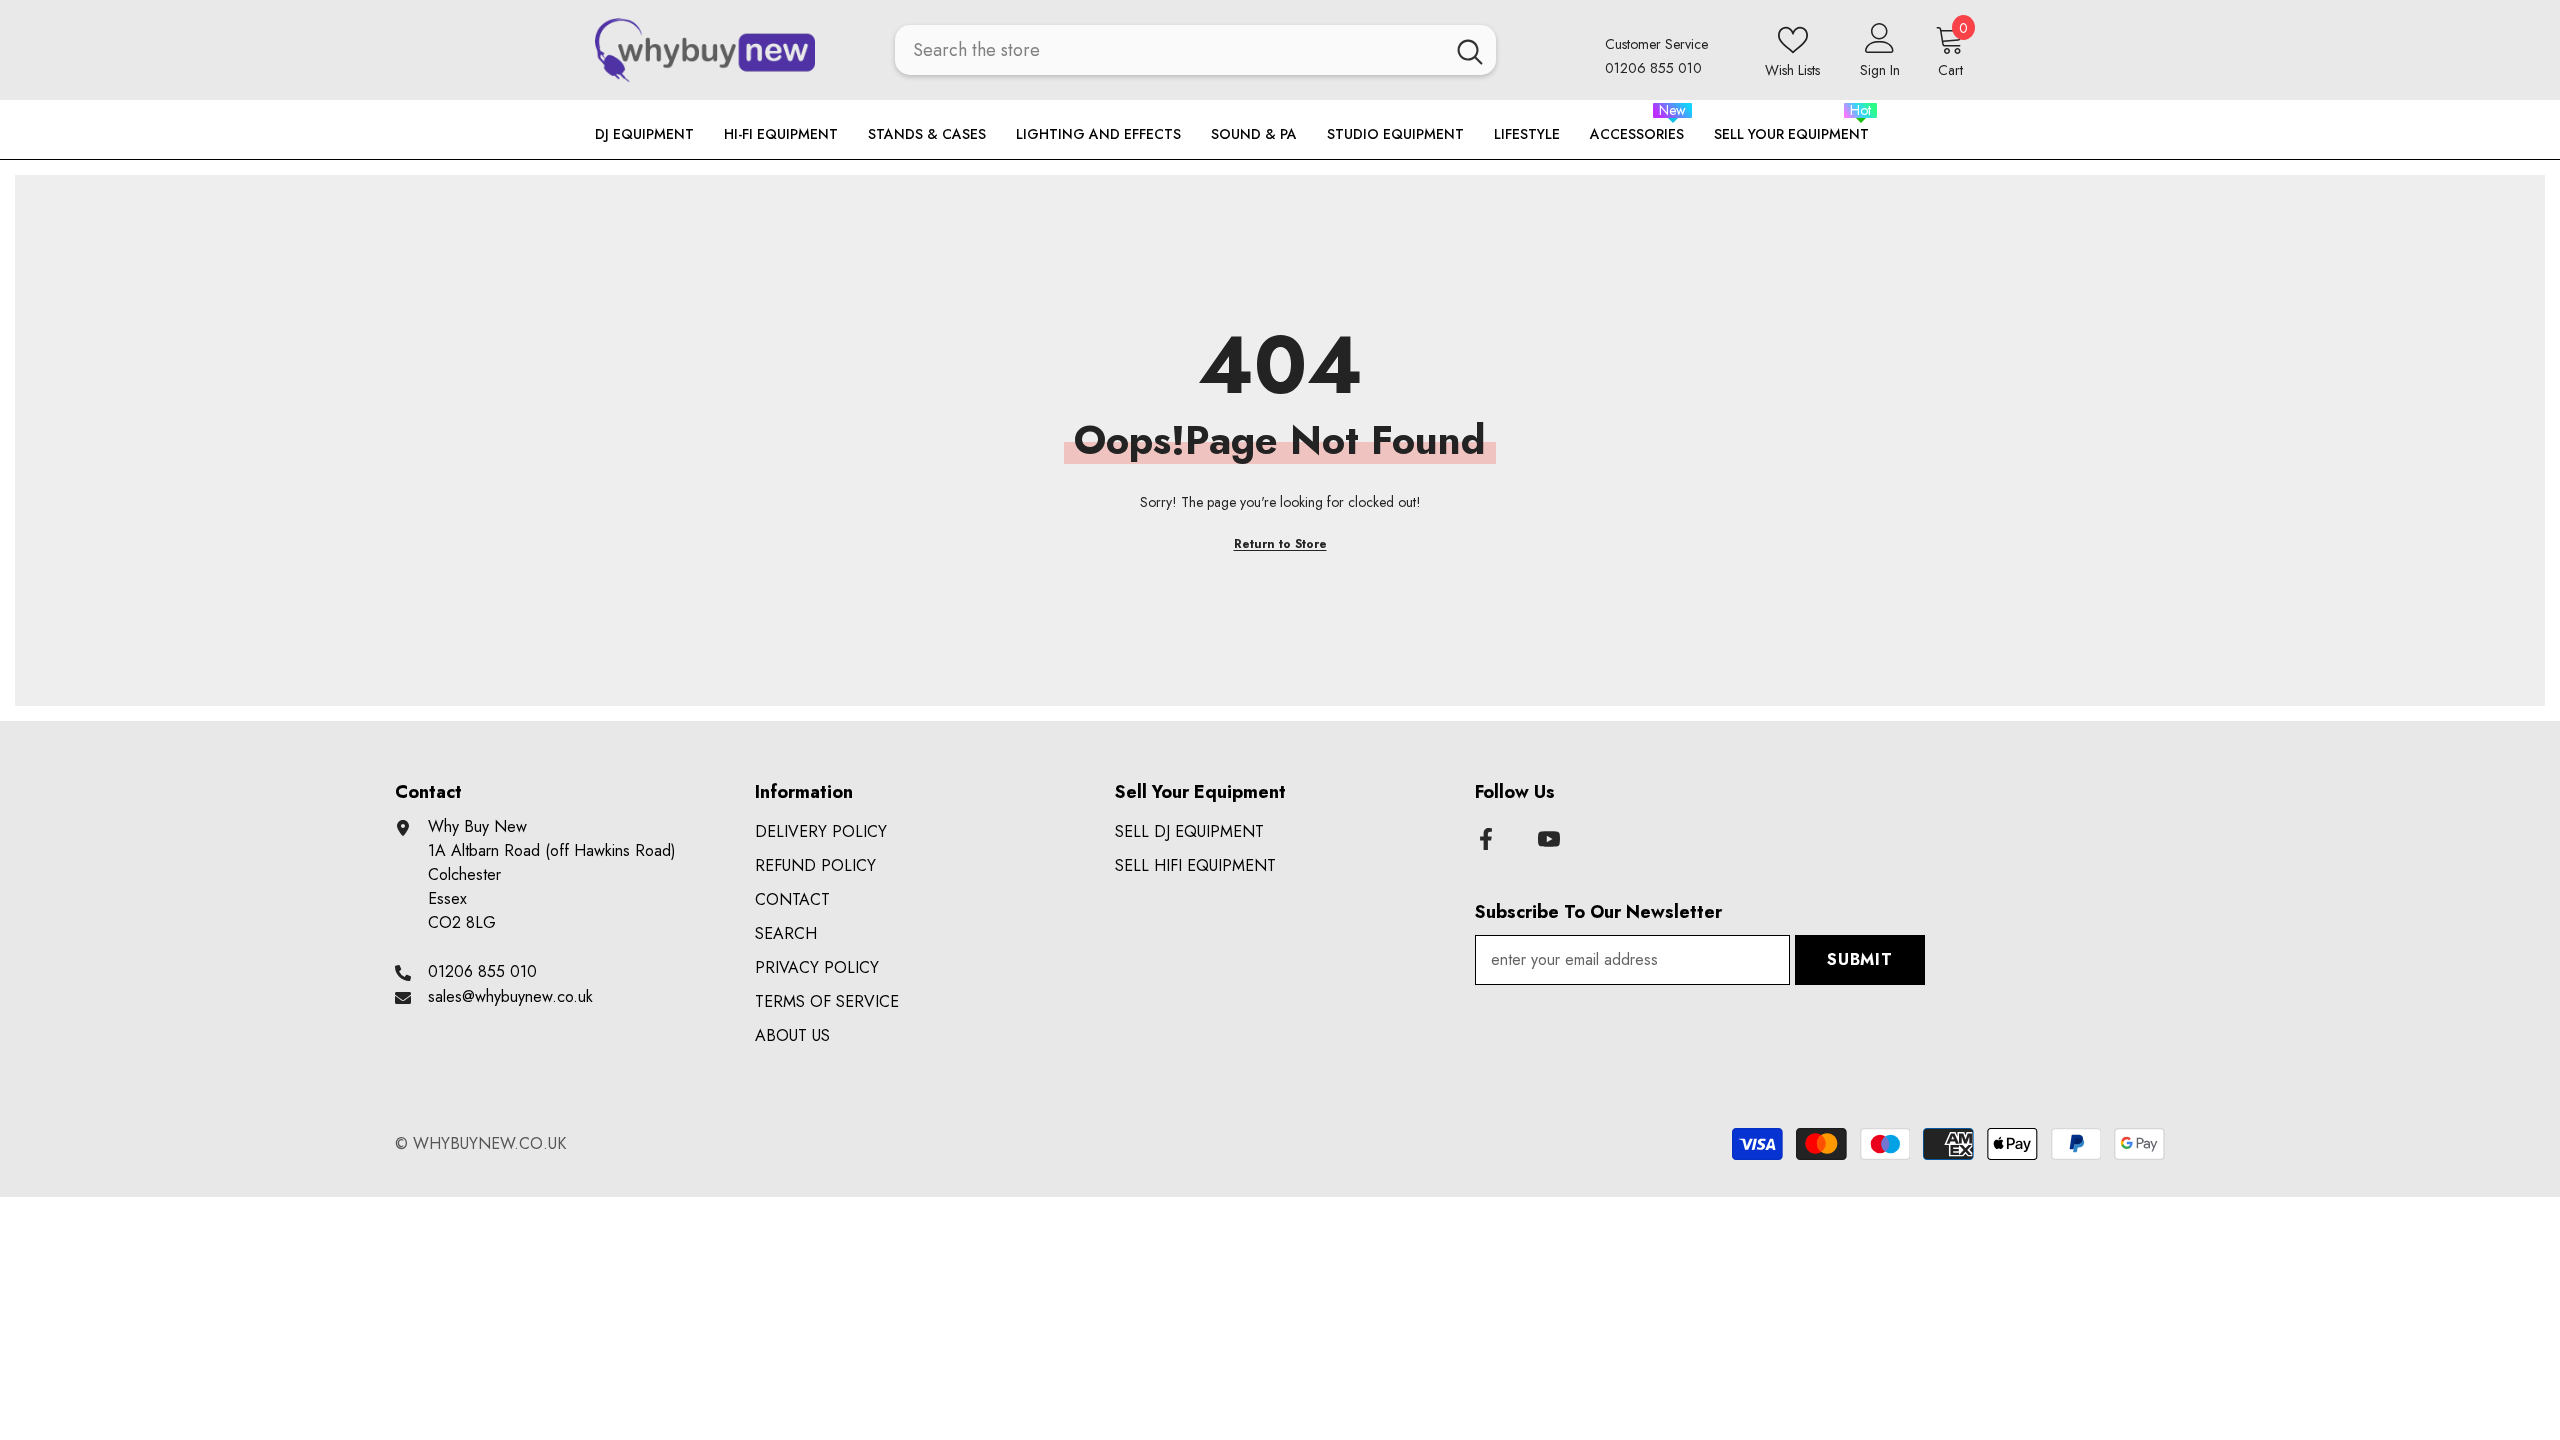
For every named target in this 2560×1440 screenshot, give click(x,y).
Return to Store (1280, 544)
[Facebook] (1486, 839)
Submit (1860, 959)
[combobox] (1169, 49)
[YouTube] (1549, 839)
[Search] (1195, 49)
